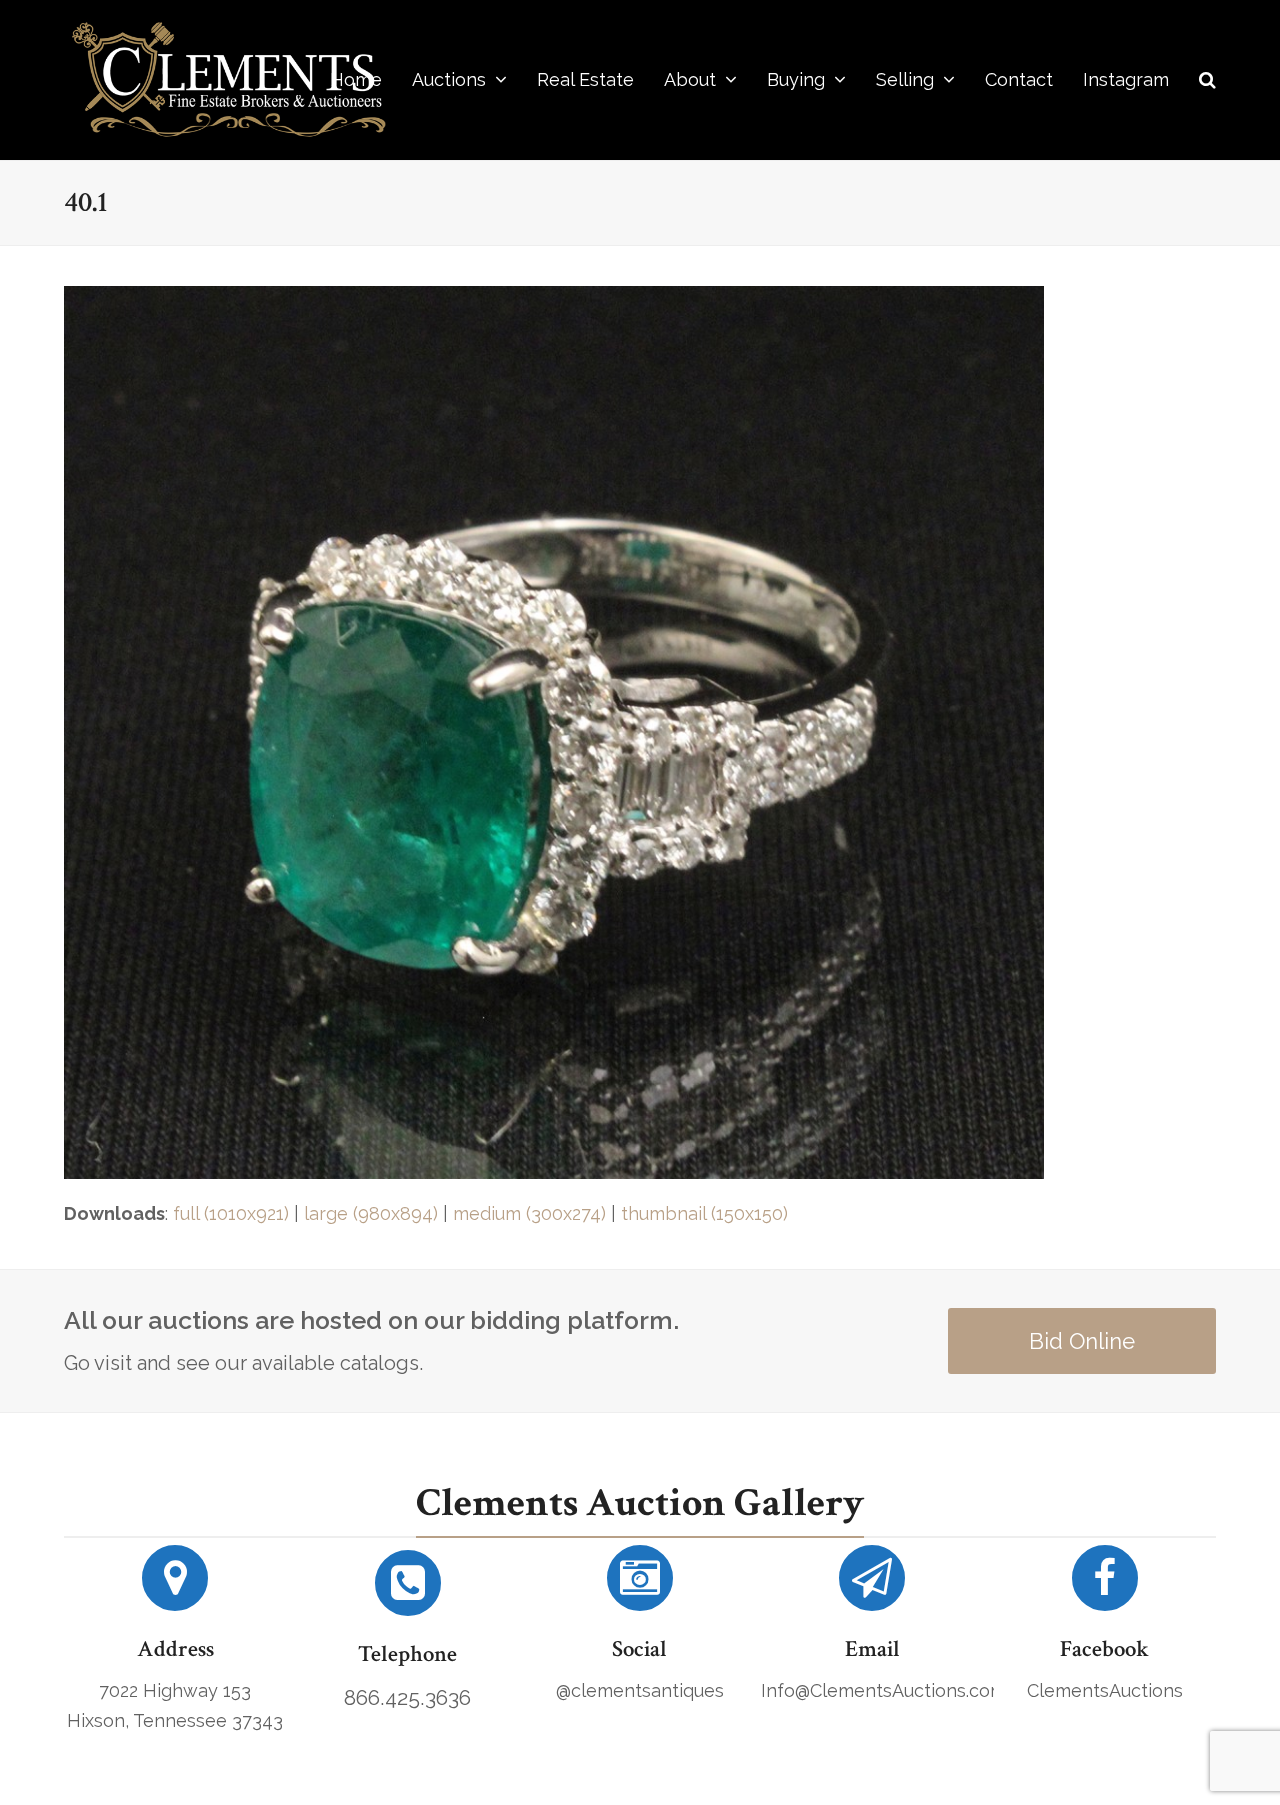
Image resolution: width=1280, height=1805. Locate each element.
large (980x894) (371, 1213)
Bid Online (1082, 1341)
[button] (1207, 80)
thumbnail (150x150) (704, 1213)
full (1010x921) (231, 1213)
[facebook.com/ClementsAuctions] (1105, 1585)
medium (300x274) (529, 1213)
